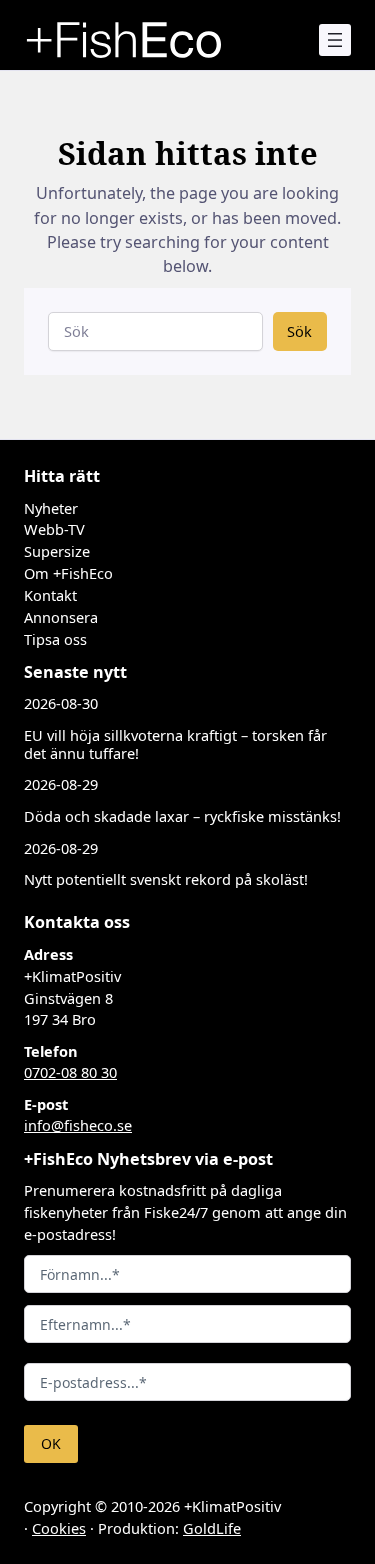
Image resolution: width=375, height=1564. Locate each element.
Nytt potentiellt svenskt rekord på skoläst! (166, 879)
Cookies (59, 1528)
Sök (299, 331)
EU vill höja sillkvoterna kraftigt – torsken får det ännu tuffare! (175, 744)
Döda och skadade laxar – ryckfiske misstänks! (182, 816)
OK (51, 1443)
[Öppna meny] (335, 40)
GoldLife (212, 1528)
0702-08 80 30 (70, 1072)
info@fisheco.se (78, 1125)
